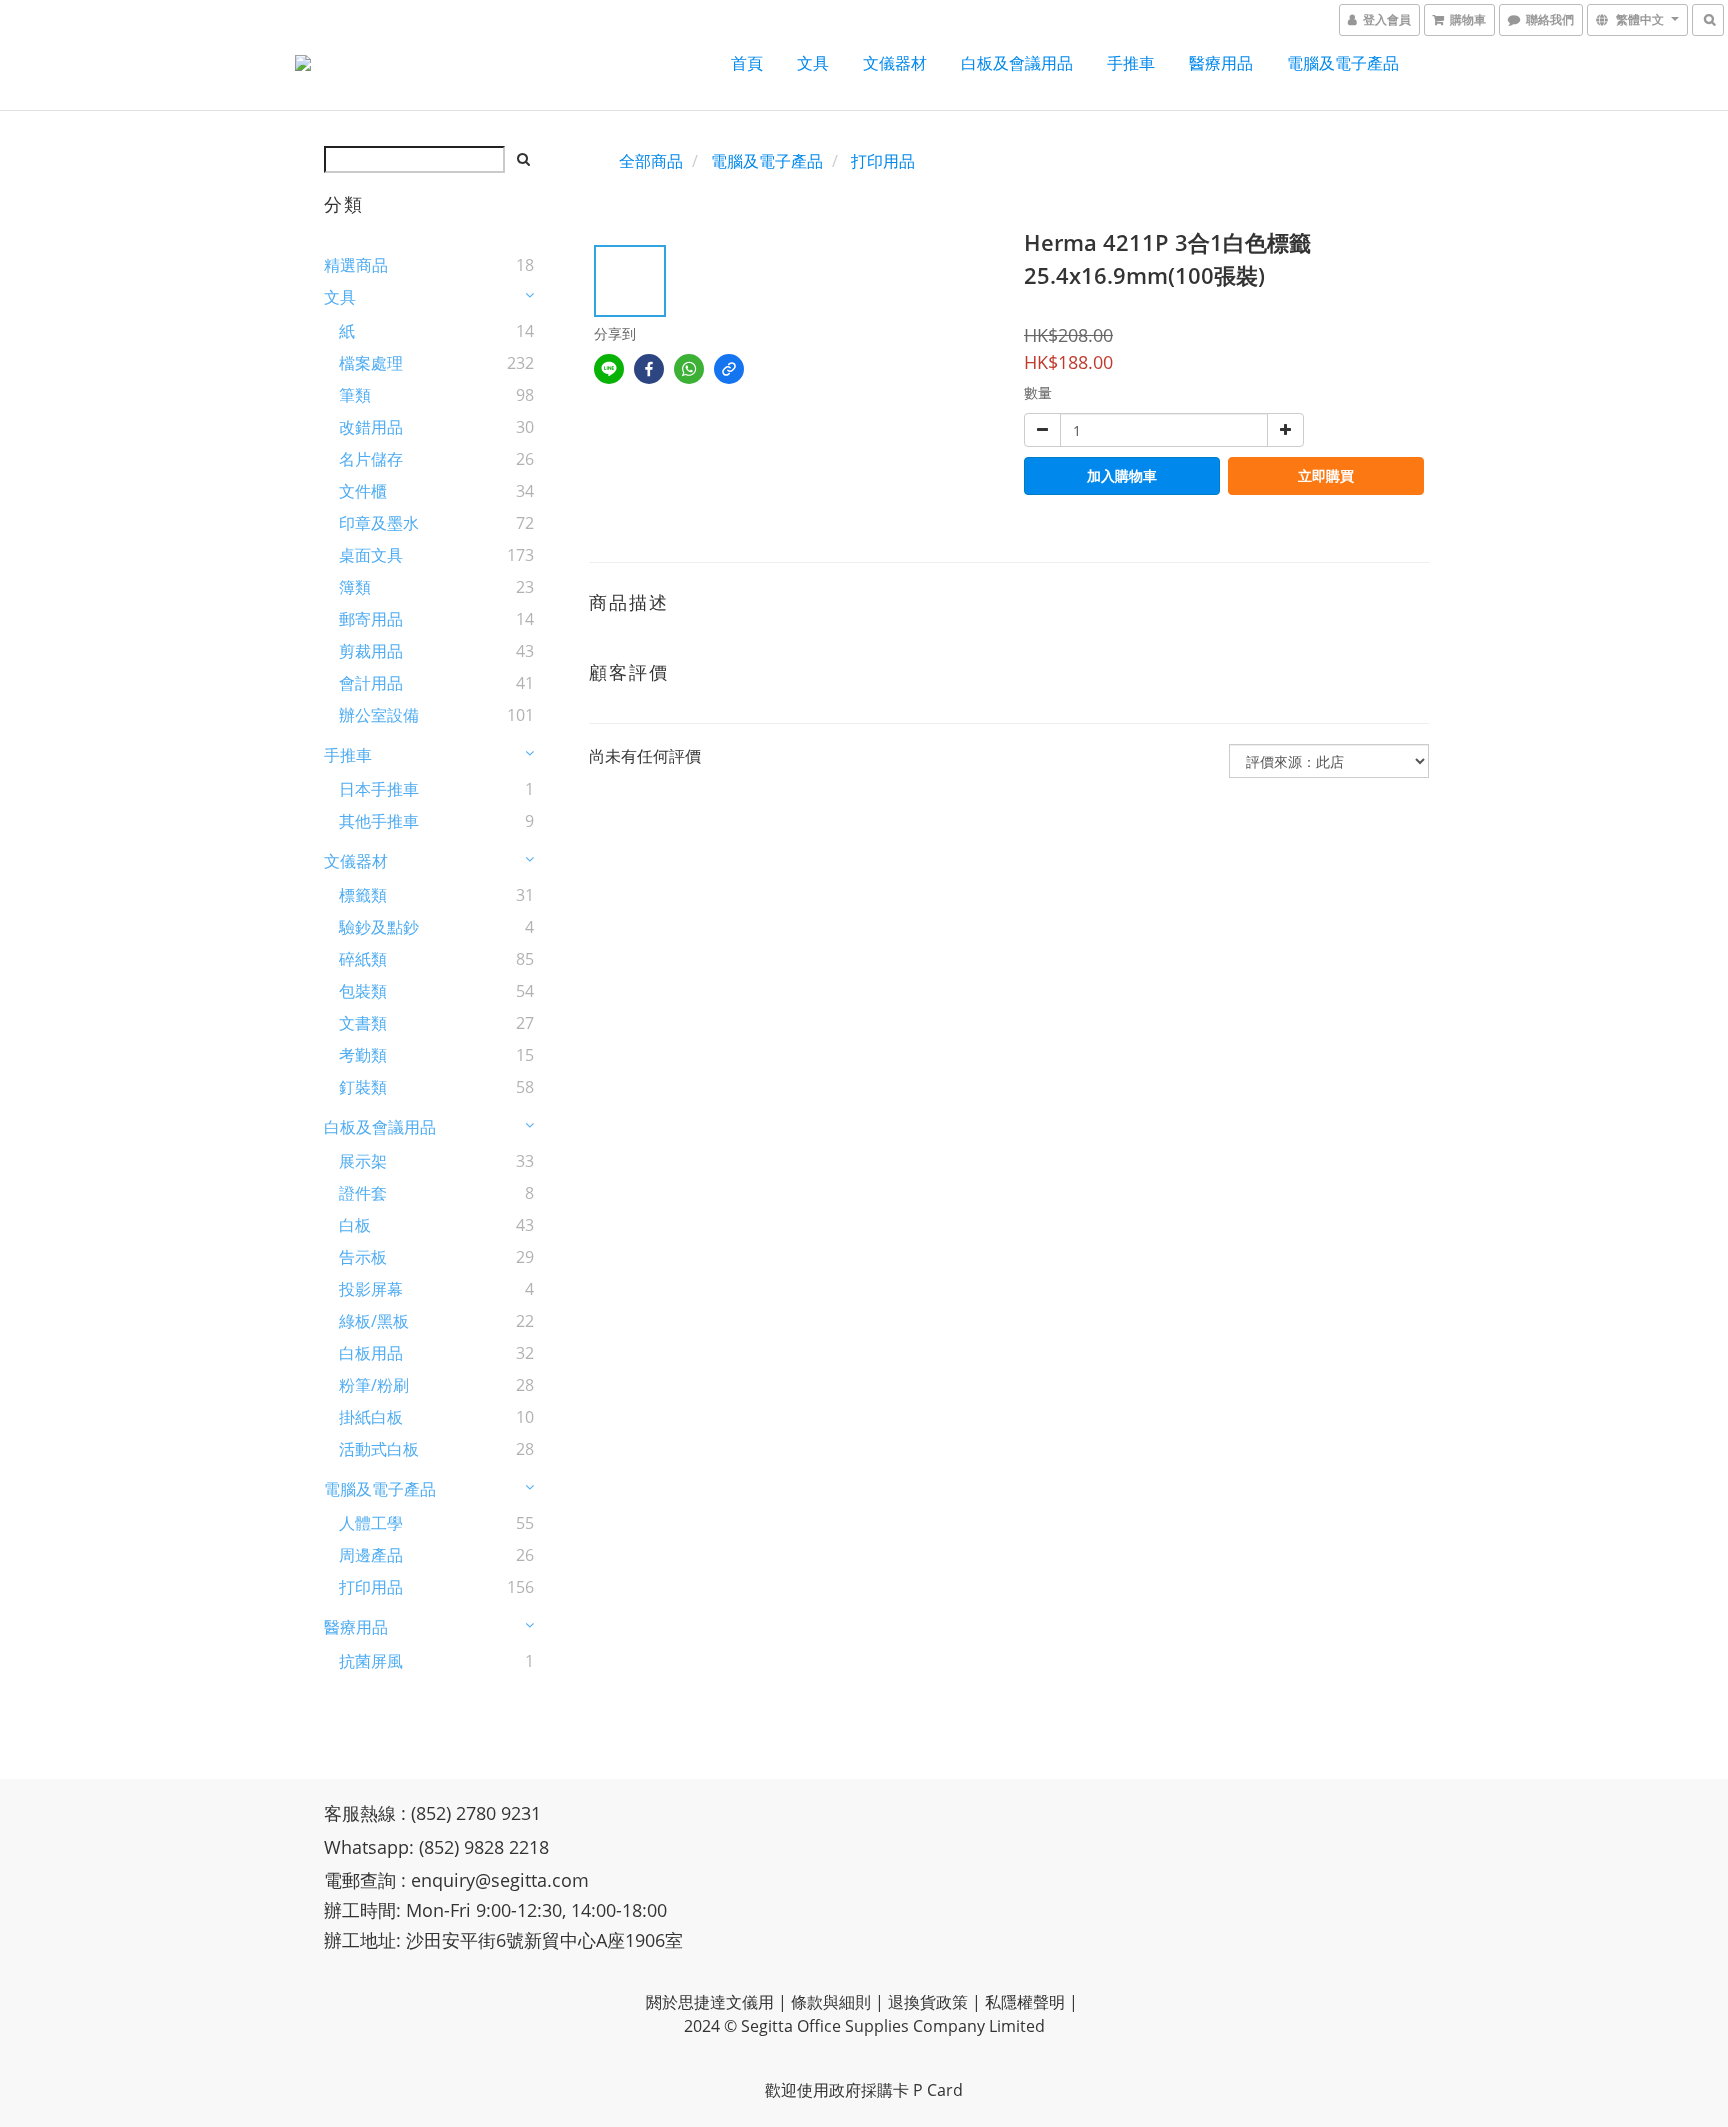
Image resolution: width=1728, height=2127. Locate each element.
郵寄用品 (371, 619)
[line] (609, 369)
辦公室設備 (379, 715)
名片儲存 (371, 459)
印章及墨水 (379, 523)
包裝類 (363, 991)
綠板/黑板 (374, 1321)
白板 (355, 1225)
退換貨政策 (928, 2002)
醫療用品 (1221, 63)
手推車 (1131, 63)
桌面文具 (371, 555)
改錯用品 (371, 427)
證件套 (363, 1193)
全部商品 (651, 161)
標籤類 (363, 895)
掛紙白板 (371, 1417)
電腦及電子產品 (1343, 63)
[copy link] (729, 369)
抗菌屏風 (371, 1661)
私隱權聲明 (1025, 2002)
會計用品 (371, 683)
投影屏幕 (371, 1289)
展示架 (363, 1161)
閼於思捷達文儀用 (710, 2002)
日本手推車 (379, 789)
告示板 (363, 1257)
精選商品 (356, 265)
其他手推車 (379, 821)
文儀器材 (895, 63)
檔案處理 (371, 363)
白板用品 (371, 1353)
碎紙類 (363, 959)
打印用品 (371, 1587)
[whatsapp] (689, 369)
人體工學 (371, 1523)
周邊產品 (371, 1555)
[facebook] (649, 369)
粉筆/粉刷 (374, 1385)
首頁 (747, 63)
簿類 (355, 587)
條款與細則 (831, 2002)
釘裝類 (363, 1087)
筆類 (355, 395)
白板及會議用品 (1017, 63)
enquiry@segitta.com (500, 1880)
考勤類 (363, 1055)
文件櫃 (363, 491)
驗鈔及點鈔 (379, 927)
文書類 (363, 1023)
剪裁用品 (371, 651)
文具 (813, 63)
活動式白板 (379, 1449)
